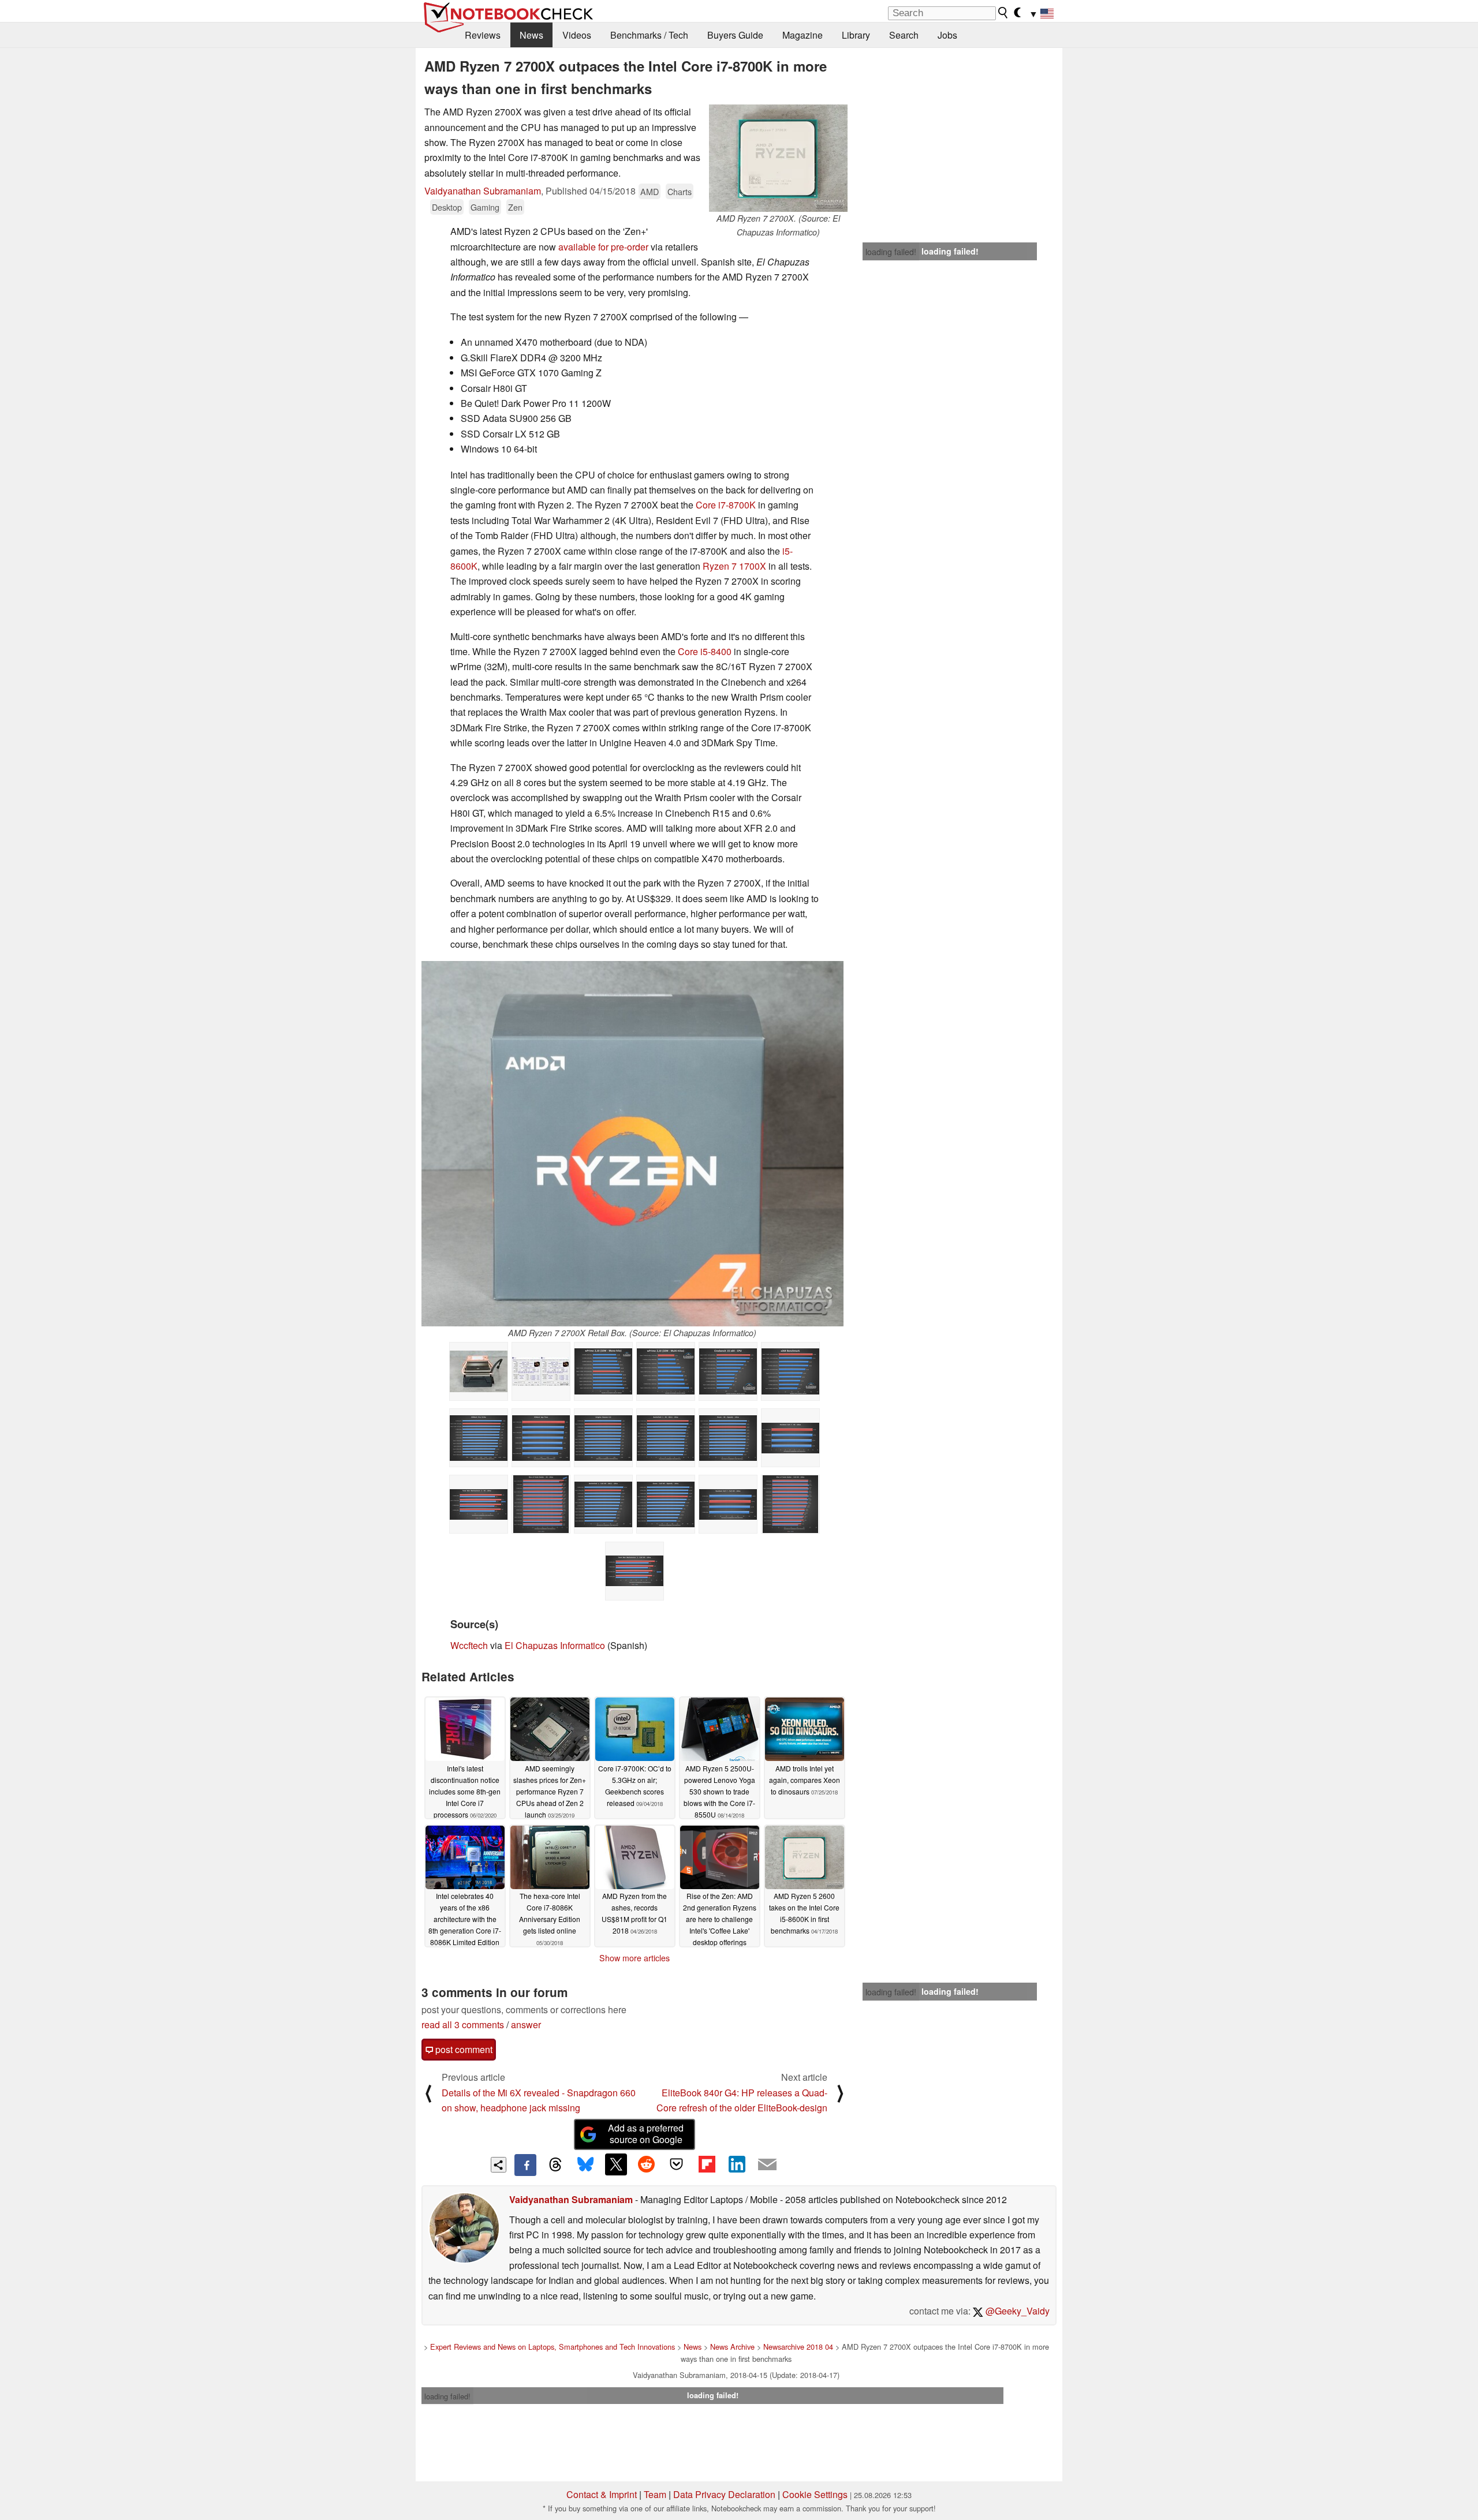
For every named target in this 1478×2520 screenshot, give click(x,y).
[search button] (1003, 13)
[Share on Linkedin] (737, 2164)
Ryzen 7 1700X (734, 566)
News (531, 35)
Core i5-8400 (705, 651)
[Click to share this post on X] (616, 2164)
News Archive (732, 2347)
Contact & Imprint (602, 2494)
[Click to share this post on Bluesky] (585, 2165)
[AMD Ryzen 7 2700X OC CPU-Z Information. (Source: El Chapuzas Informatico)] (541, 1371)
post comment (463, 2049)
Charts (680, 191)
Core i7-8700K (726, 505)
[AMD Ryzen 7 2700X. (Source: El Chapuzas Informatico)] (778, 158)
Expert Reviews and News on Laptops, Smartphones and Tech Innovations (553, 2347)
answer (526, 2024)
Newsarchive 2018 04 (798, 2347)
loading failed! (891, 252)
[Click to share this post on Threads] (555, 2165)
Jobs (947, 35)
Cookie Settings (815, 2494)
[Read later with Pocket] (677, 2164)
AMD (650, 191)
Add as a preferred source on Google (646, 2134)
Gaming (485, 207)
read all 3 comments (463, 2024)
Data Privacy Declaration (724, 2494)
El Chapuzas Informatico (555, 1645)
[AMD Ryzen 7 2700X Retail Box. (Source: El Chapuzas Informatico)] (632, 1144)
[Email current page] (767, 2165)
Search (904, 35)
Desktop (447, 207)
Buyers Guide (735, 35)
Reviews (483, 35)
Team (655, 2494)
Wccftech (469, 1645)
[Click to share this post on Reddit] (646, 2164)
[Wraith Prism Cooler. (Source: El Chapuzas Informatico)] (479, 1371)
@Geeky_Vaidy (1016, 2311)
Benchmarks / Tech (649, 35)
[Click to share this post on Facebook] (525, 2165)
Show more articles (635, 1958)
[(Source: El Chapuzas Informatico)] (603, 1371)
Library (856, 35)
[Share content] (499, 2165)
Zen (515, 207)
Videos (577, 35)
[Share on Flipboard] (707, 2164)
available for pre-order (603, 247)
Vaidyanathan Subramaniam (483, 191)
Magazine (803, 35)
